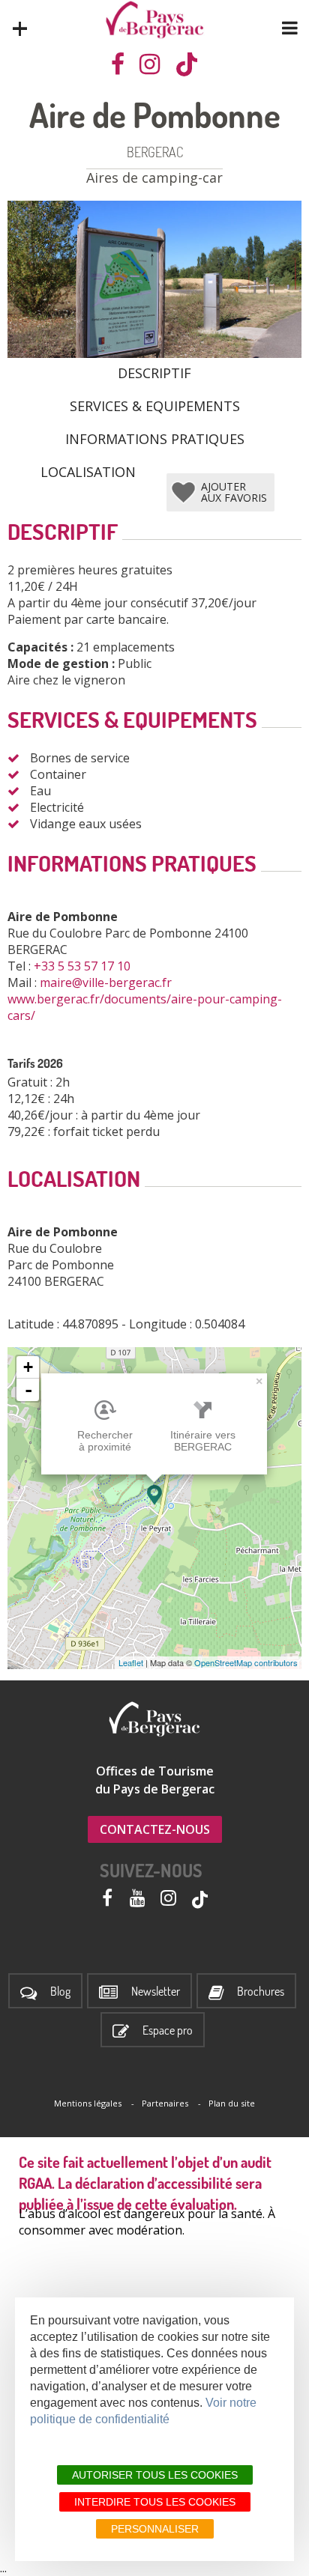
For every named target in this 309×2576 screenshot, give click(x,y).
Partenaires (165, 2103)
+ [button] (28, 1367)
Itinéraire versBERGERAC (203, 1441)
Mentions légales (88, 2103)
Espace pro (168, 2030)
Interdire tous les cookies (155, 2502)
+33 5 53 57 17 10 (84, 966)
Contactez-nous (155, 1829)
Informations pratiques (155, 438)
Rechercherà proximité (105, 1441)
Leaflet (131, 1662)
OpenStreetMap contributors (246, 1662)
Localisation (88, 471)
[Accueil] (155, 20)
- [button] (28, 1390)
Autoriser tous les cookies (155, 2475)
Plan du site (232, 2103)
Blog (60, 1992)
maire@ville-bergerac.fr (107, 982)
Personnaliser (155, 2529)
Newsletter (156, 1992)
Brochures (261, 1992)
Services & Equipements (155, 405)
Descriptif (154, 372)
